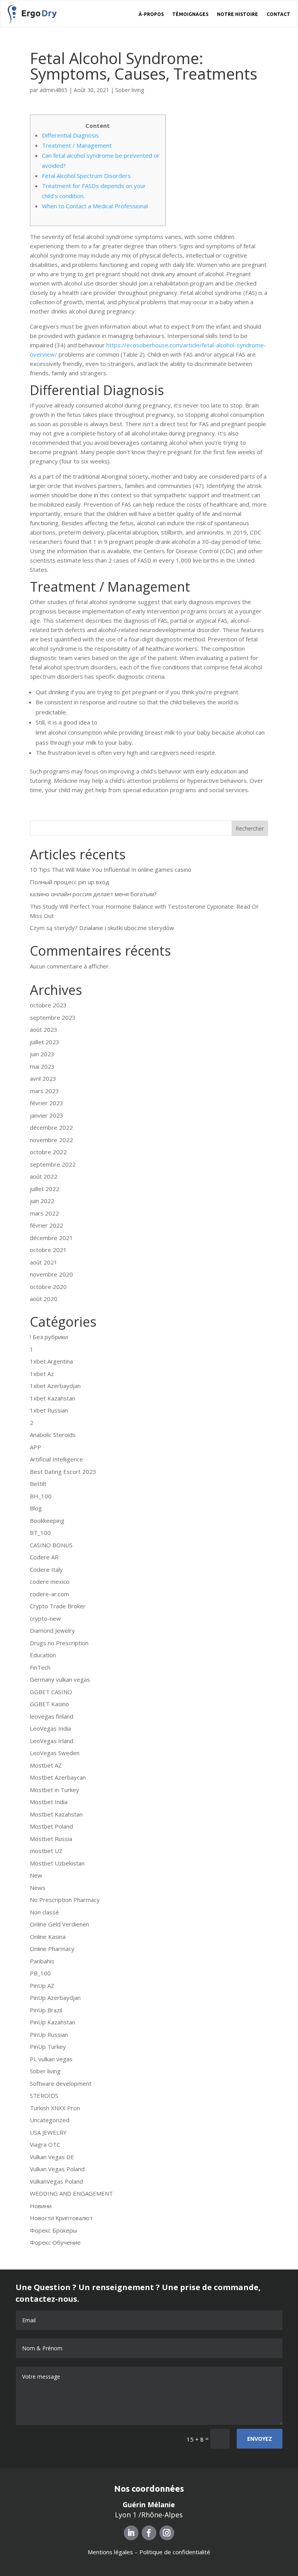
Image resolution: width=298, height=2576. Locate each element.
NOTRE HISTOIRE (237, 14)
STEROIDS (44, 2095)
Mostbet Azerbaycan (58, 1777)
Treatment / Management (77, 145)
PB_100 (40, 1973)
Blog (36, 1508)
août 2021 (44, 1262)
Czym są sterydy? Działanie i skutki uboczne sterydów (102, 928)
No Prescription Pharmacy (65, 1900)
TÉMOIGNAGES (190, 14)
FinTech (40, 1667)
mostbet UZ (46, 1851)
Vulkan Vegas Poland (57, 2169)
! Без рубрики (49, 1337)
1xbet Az (42, 1374)
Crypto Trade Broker (58, 1606)
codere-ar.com (49, 1594)
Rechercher (250, 828)
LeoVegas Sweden (55, 1753)
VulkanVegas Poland (56, 2181)
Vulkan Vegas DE (52, 2157)
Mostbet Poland (51, 1826)
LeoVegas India (50, 1728)
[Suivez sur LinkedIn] (131, 2533)
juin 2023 (42, 1054)
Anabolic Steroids (53, 1435)
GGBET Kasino (49, 1704)
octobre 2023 (48, 1005)
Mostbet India (49, 1802)
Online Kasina (48, 1937)
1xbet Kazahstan (53, 1398)
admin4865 (54, 90)
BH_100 (41, 1496)
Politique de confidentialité (175, 2552)
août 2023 (44, 1029)
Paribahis (42, 1961)
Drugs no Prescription (59, 1643)
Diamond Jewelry (52, 1630)
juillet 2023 (45, 1042)
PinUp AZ (42, 1986)
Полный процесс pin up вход (70, 882)
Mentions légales (110, 2552)
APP (36, 1447)
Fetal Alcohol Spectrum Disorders (86, 176)
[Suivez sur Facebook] (149, 2533)
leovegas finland (52, 1716)
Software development (61, 2083)
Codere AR (44, 1557)
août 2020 (44, 1299)
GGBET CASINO (51, 1692)
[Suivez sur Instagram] (167, 2533)
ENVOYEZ (260, 2439)
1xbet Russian (49, 1410)
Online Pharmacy (52, 1949)
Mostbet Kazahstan (56, 1814)
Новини (41, 2206)
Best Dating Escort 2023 (63, 1472)
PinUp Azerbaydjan (55, 1998)
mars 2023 (44, 1091)
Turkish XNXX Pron (55, 2108)
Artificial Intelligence (56, 1459)
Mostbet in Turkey (55, 1790)
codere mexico (50, 1581)
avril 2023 (43, 1078)
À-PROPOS (151, 14)
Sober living (130, 90)
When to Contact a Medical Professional (95, 206)
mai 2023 (42, 1066)
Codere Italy (46, 1569)
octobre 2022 (48, 1152)
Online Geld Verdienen (60, 1924)
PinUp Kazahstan (53, 2022)
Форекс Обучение (55, 2242)
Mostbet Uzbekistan (57, 1863)
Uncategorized (50, 2120)
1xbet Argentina (51, 1361)
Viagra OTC (45, 2144)
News (38, 1888)
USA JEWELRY (48, 2132)
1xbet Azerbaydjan (55, 1386)
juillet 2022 (45, 1189)
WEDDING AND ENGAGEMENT (71, 2193)
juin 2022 (42, 1201)
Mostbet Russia (51, 1839)
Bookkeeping (47, 1521)
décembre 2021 (51, 1238)
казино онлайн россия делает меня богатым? (93, 894)
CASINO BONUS (51, 1545)
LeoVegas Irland (52, 1741)
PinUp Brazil (46, 2010)
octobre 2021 (48, 1250)
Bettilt (38, 1484)
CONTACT (278, 14)
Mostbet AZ (46, 1765)
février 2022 (47, 1225)
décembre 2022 (51, 1127)
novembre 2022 (51, 1140)
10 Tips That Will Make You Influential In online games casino (111, 869)
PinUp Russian (49, 2034)
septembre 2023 (53, 1017)
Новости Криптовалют (61, 2218)
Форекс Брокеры (54, 2230)
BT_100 (40, 1533)
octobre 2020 (48, 1287)
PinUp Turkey (48, 2047)
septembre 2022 (53, 1164)
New (36, 1875)
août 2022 (44, 1176)
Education (43, 1655)
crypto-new (45, 1618)
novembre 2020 (51, 1274)
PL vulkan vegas (51, 2059)
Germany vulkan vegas (60, 1679)
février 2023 (47, 1103)
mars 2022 (44, 1213)
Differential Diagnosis (70, 135)
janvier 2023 (47, 1115)
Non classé (44, 1912)
